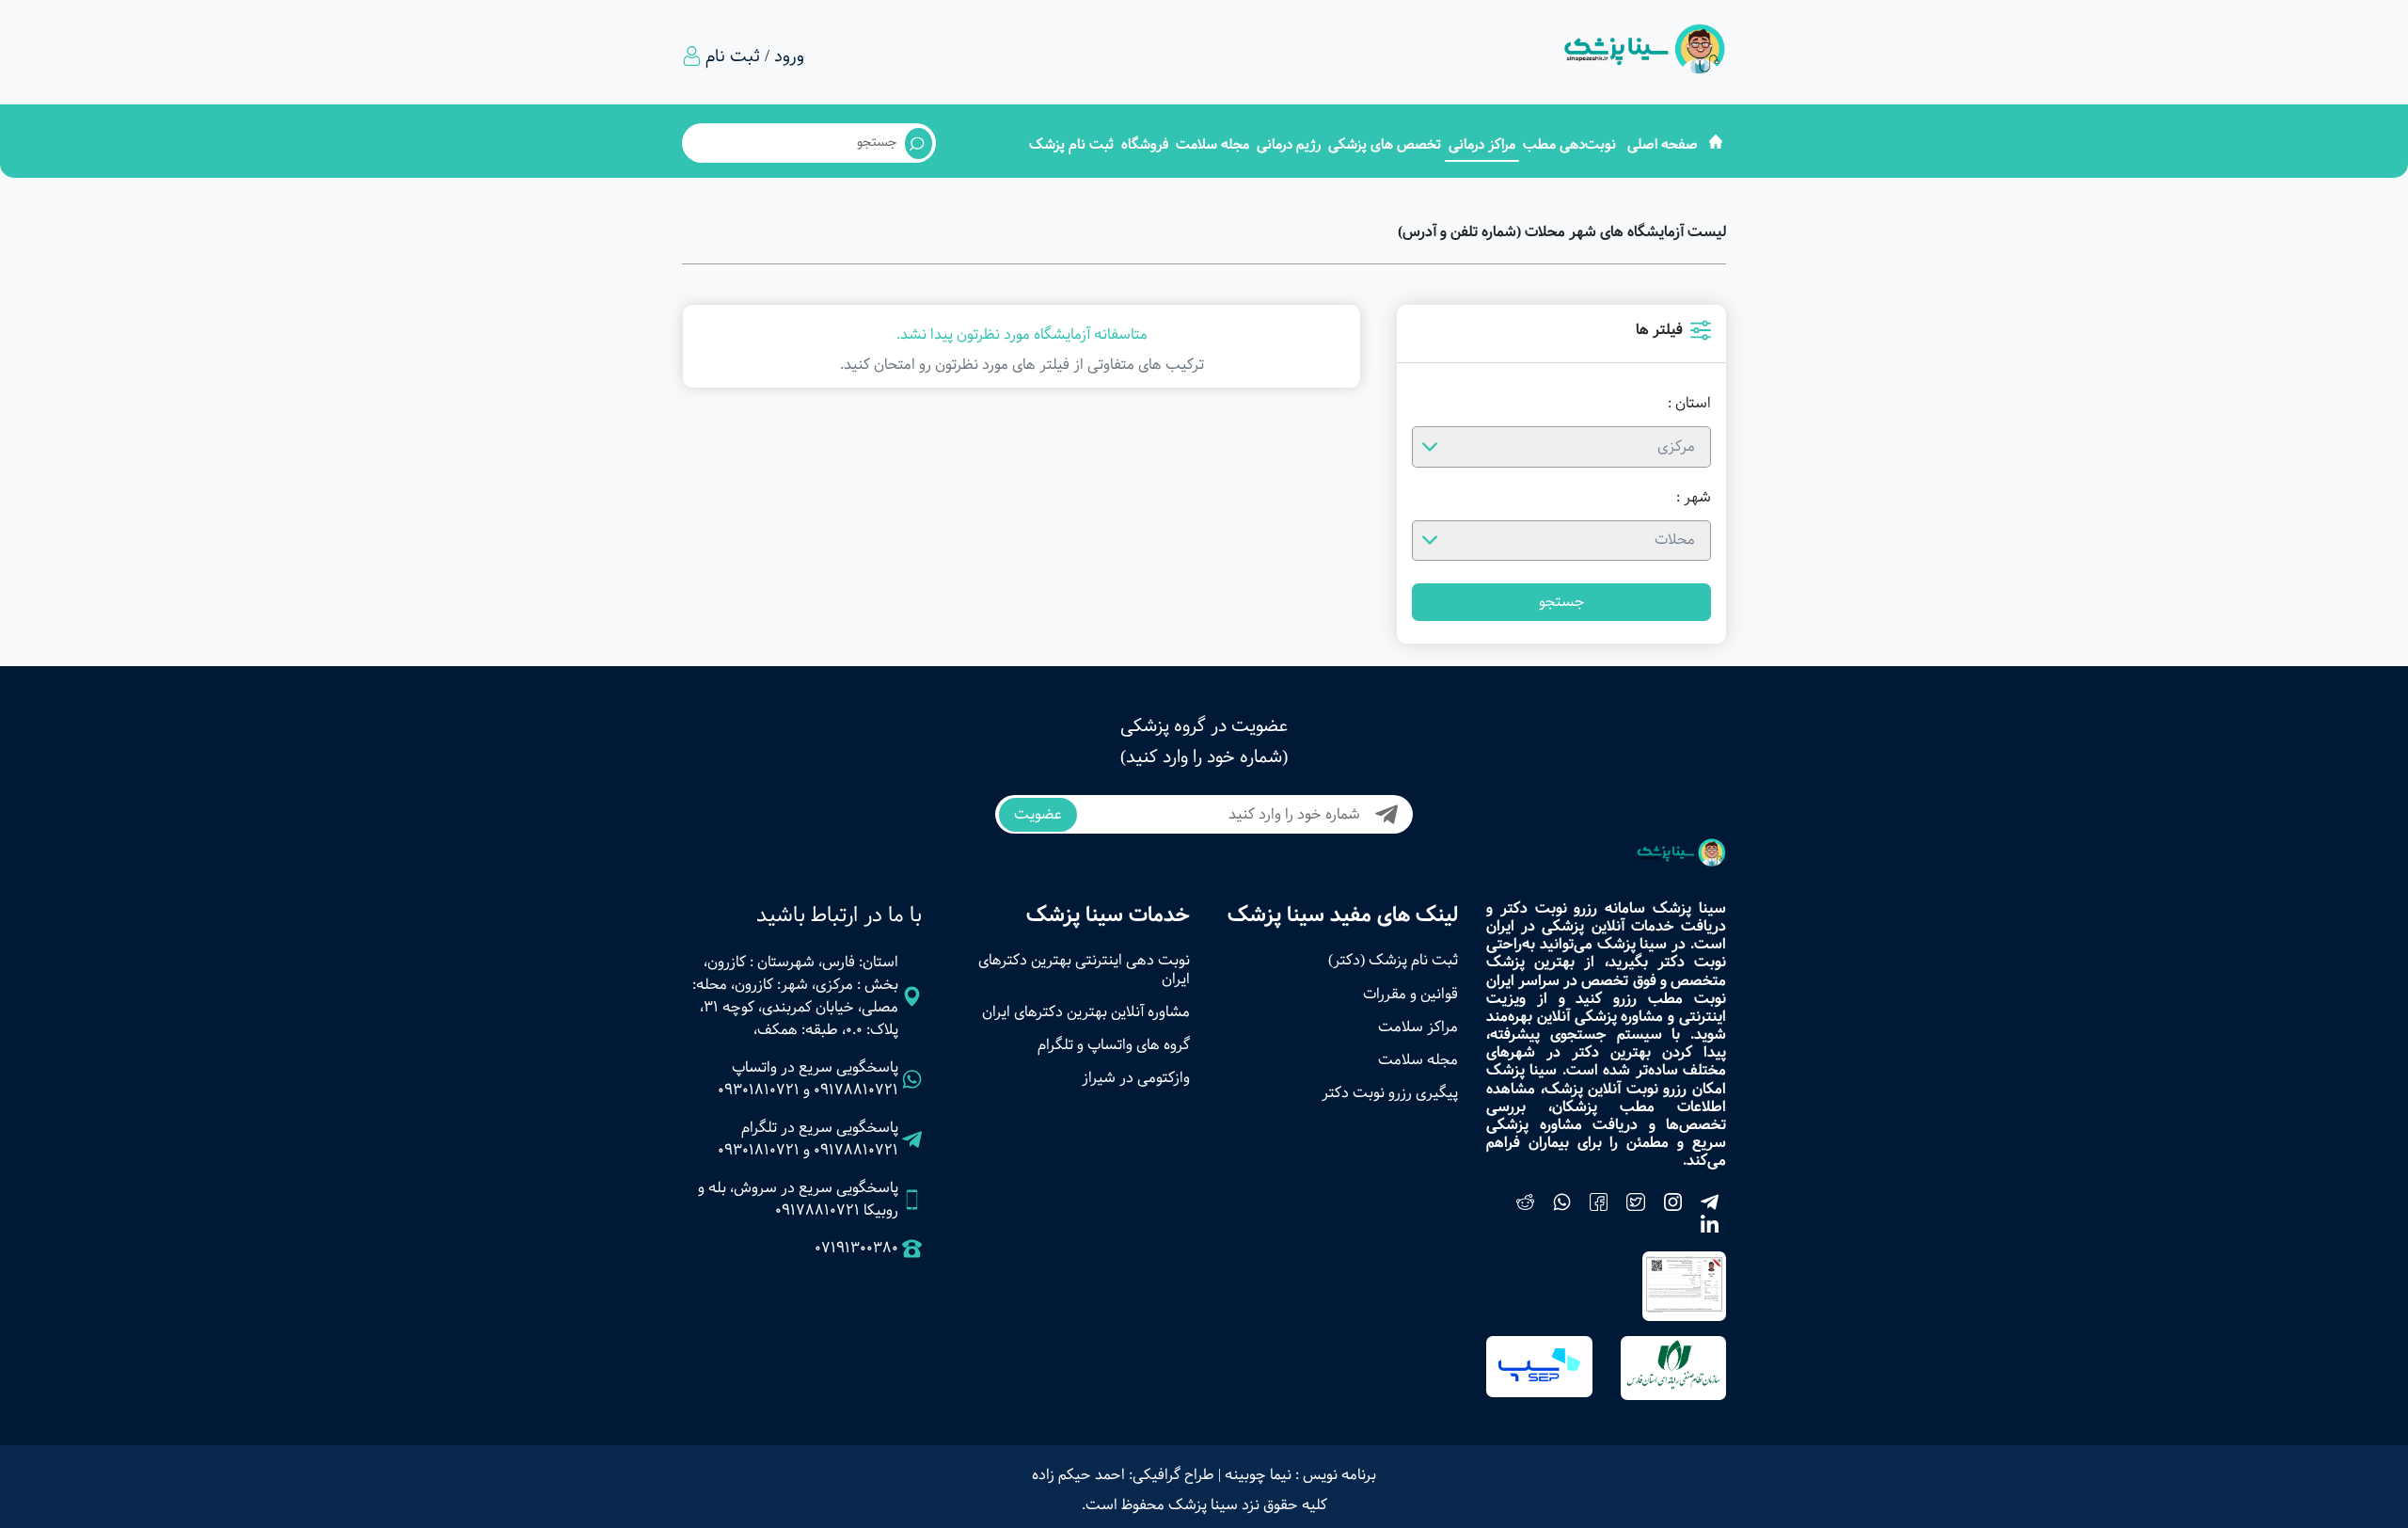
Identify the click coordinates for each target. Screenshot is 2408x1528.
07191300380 (856, 1249)
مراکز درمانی (1482, 144)
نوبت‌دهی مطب (1569, 144)
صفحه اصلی (1663, 144)
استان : (1689, 404)
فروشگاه (1145, 144)
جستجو (1562, 602)
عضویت (1038, 814)
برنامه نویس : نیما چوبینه (1300, 1475)
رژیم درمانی (1289, 144)
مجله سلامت (1212, 144)
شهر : (1694, 498)
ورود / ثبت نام (755, 56)
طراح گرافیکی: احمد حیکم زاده (1123, 1475)
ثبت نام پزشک (1071, 144)
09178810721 (856, 1090)
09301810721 (759, 1090)
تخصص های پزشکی (1385, 144)
